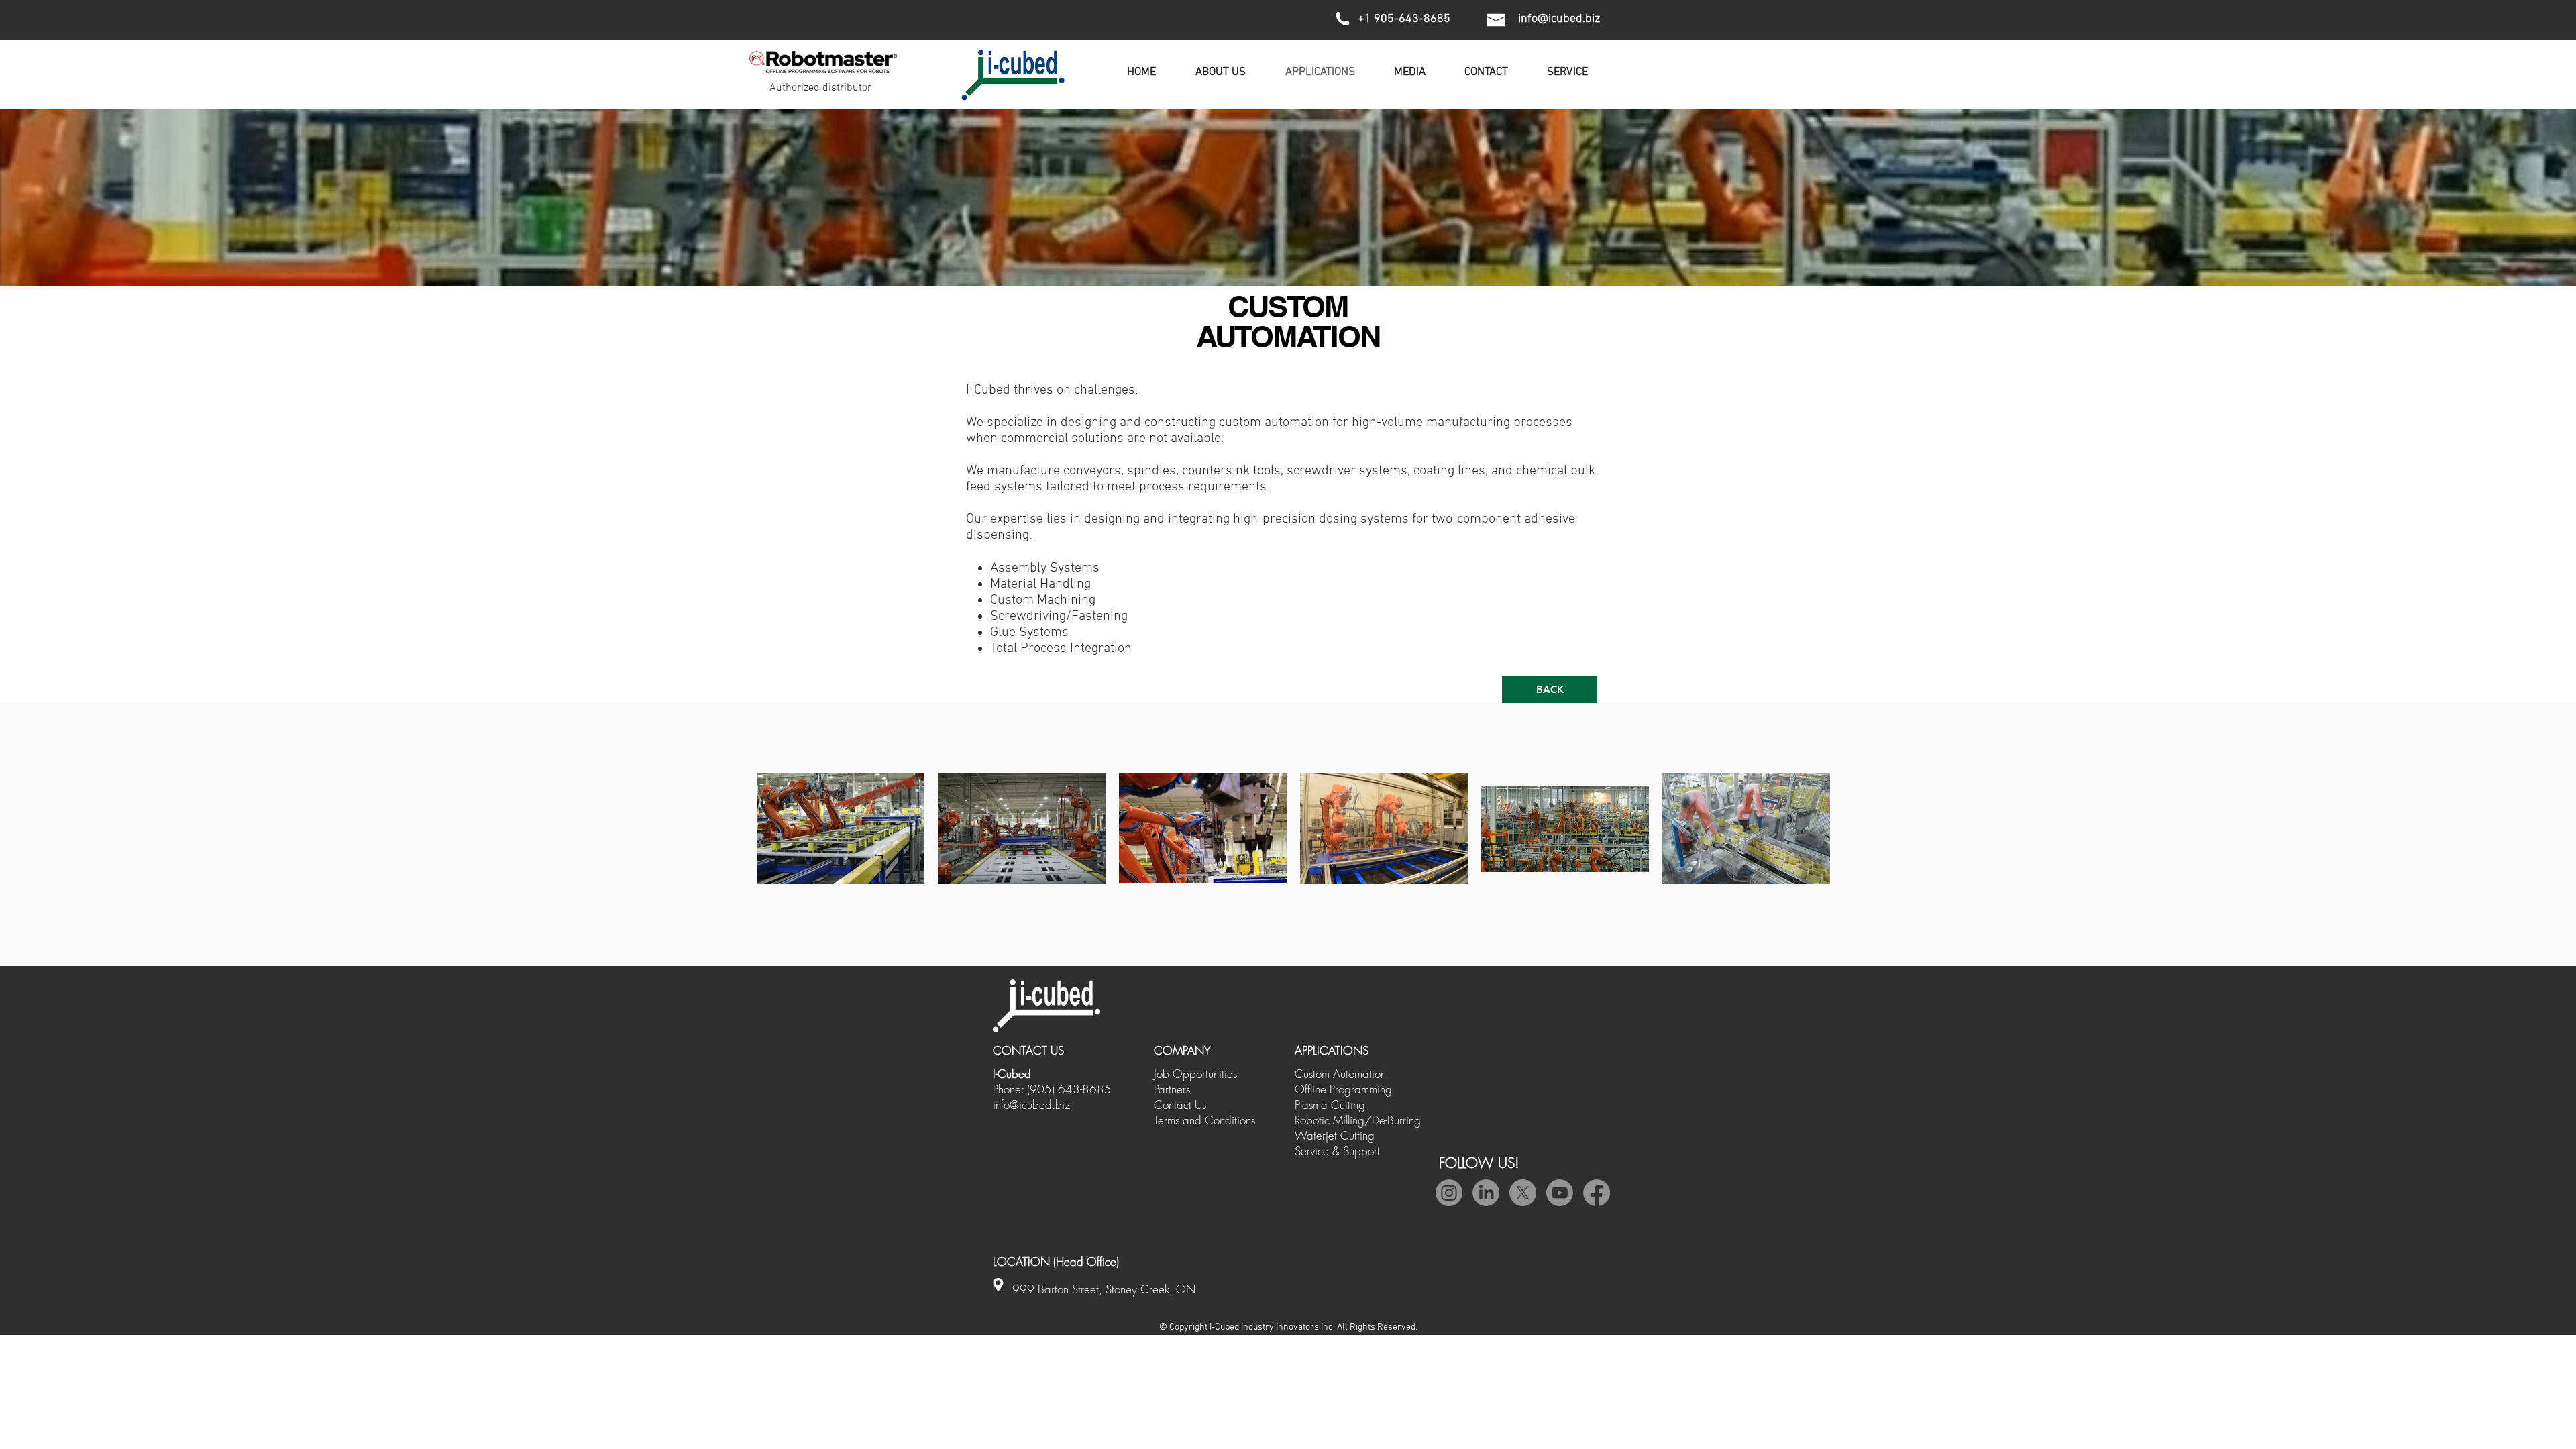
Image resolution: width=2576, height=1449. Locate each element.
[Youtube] (1560, 1193)
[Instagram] (1449, 1193)
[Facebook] (1597, 1193)
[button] (1410, 72)
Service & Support (1337, 1151)
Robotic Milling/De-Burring (1358, 1120)
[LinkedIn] (1486, 1193)
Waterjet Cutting (1335, 1135)
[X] (1523, 1193)
